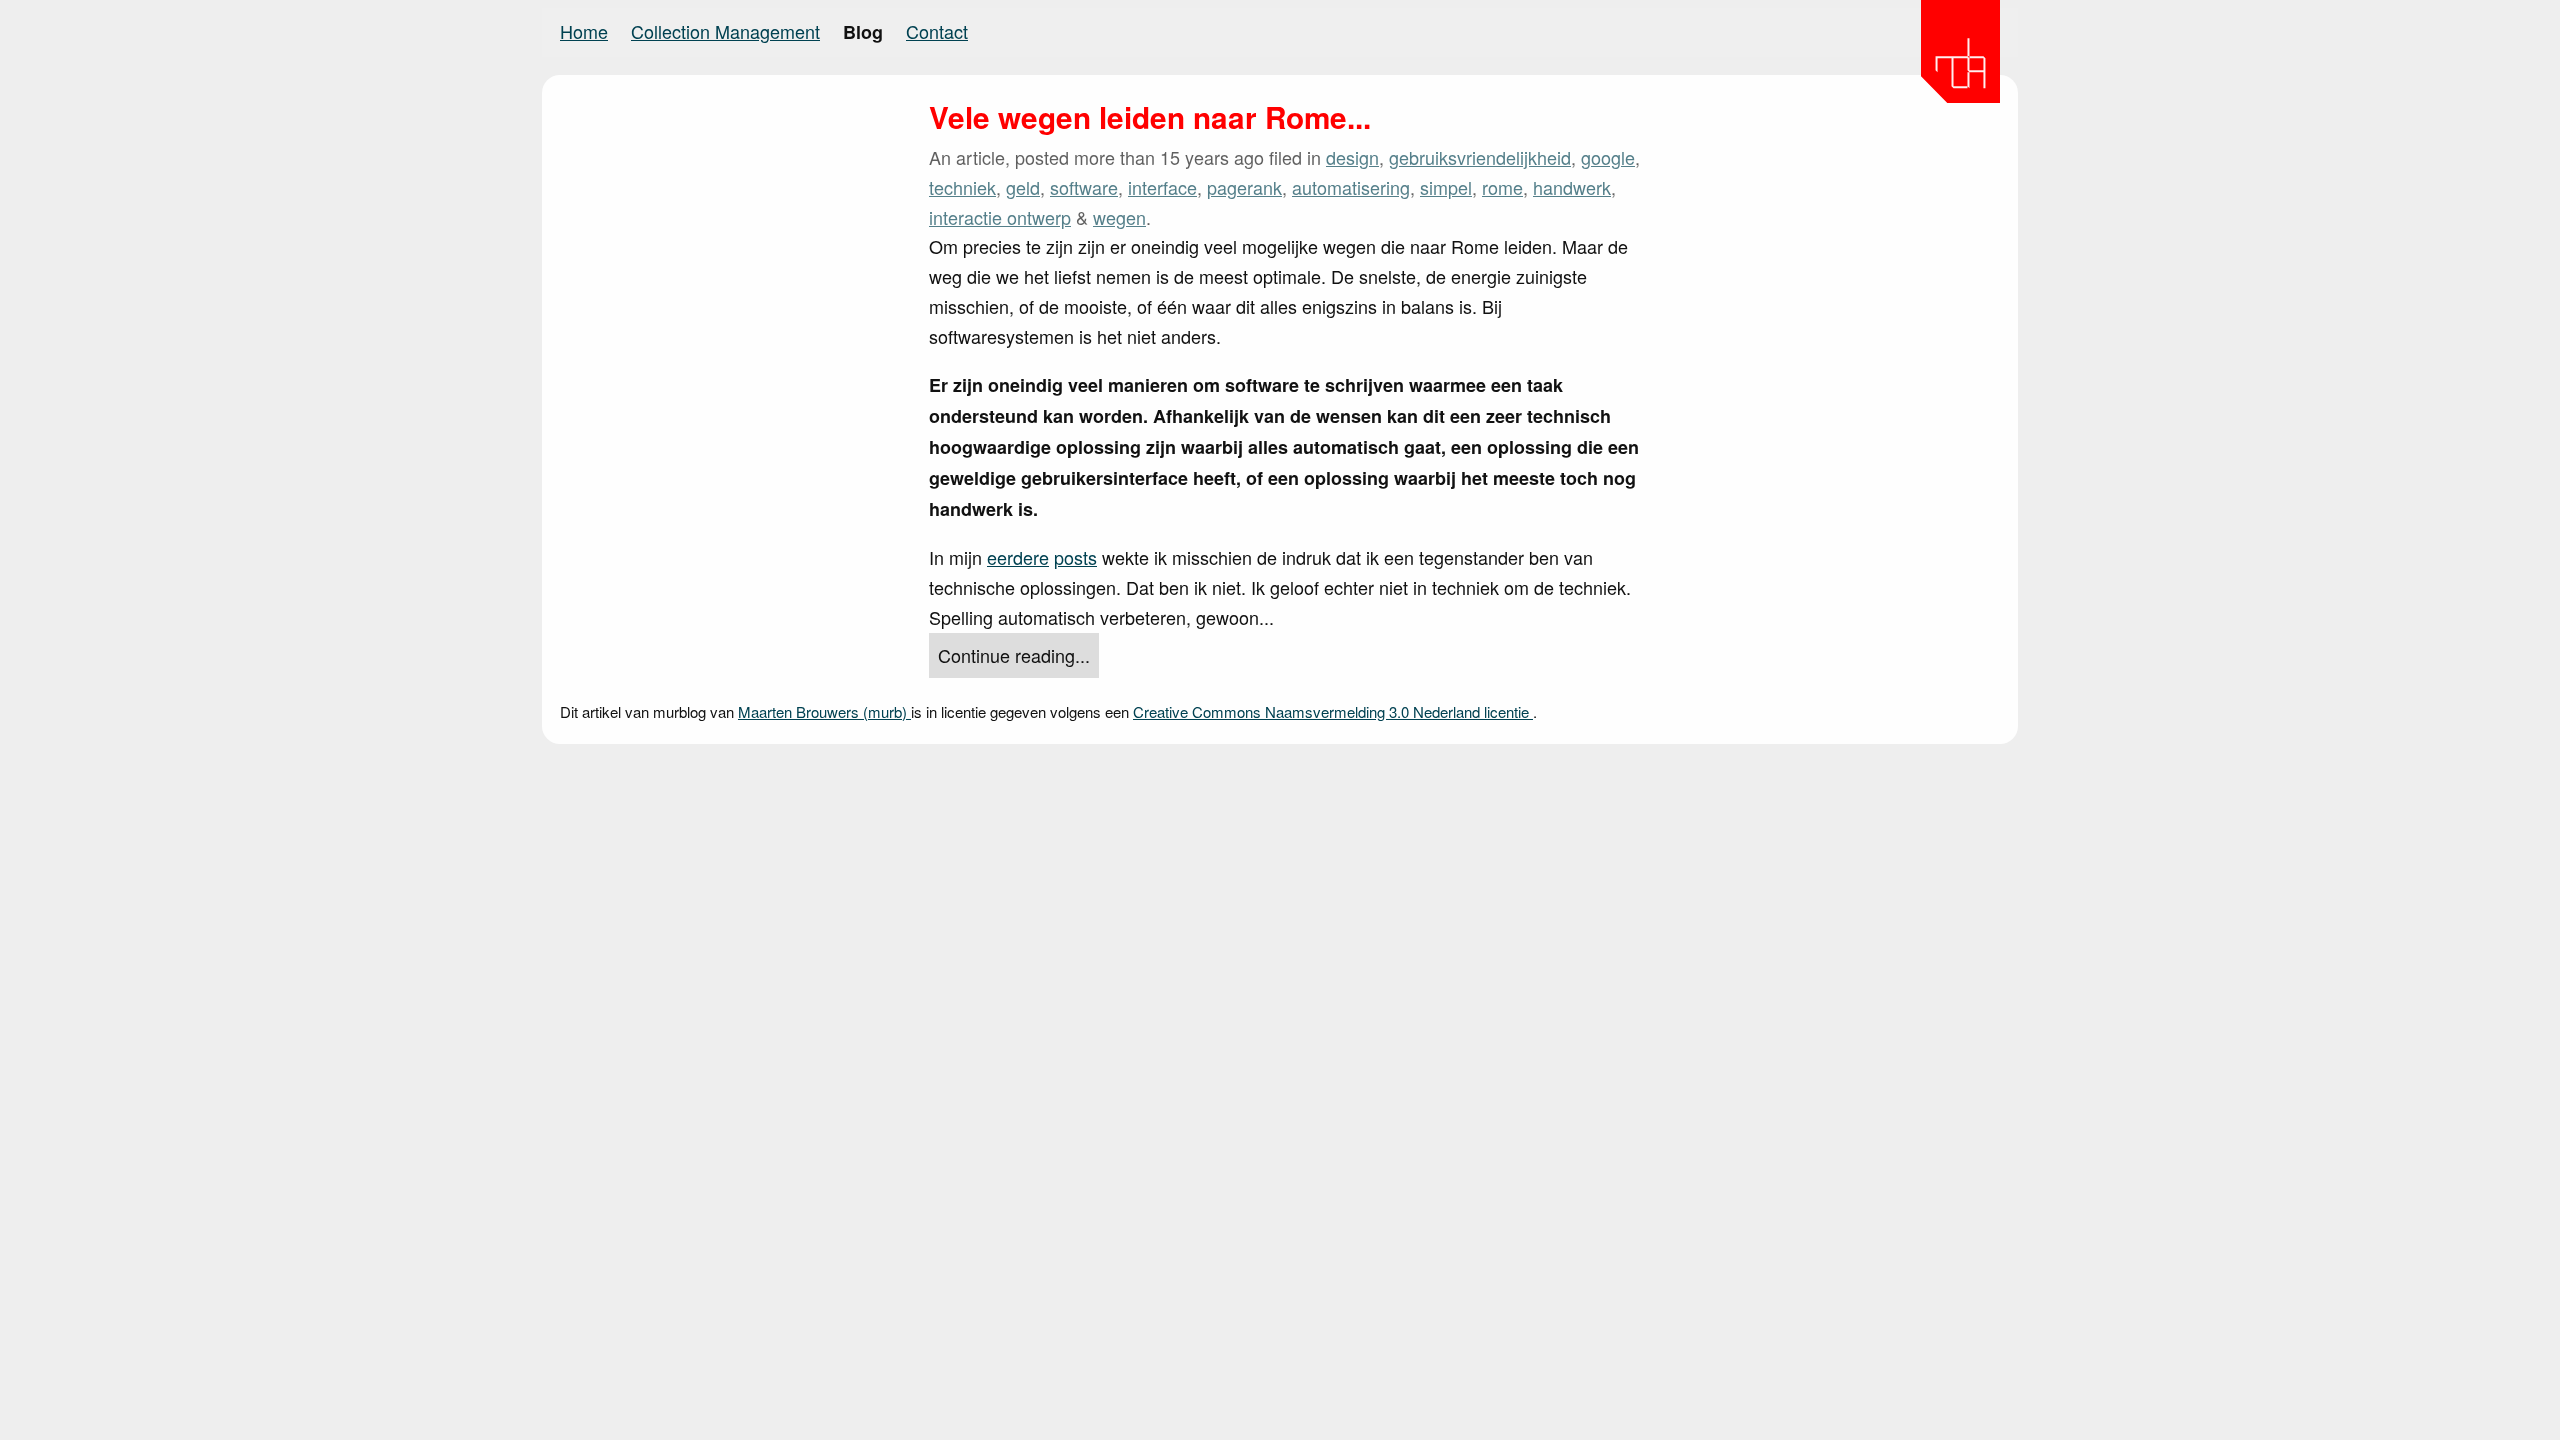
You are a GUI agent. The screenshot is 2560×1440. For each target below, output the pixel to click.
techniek (962, 187)
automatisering (1351, 187)
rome (1502, 187)
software (1084, 187)
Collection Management (725, 31)
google (1608, 157)
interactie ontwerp (1000, 217)
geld (1023, 187)
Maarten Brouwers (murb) (824, 711)
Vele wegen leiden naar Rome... (1150, 117)
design (1352, 157)
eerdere (1018, 557)
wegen (1119, 217)
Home (584, 31)
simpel (1446, 187)
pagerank (1244, 187)
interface (1162, 187)
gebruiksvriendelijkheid (1480, 157)
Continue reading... (1014, 655)
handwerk (1572, 187)
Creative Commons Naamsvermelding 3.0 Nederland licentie (1333, 711)
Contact (937, 31)
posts (1075, 557)
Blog (863, 32)
